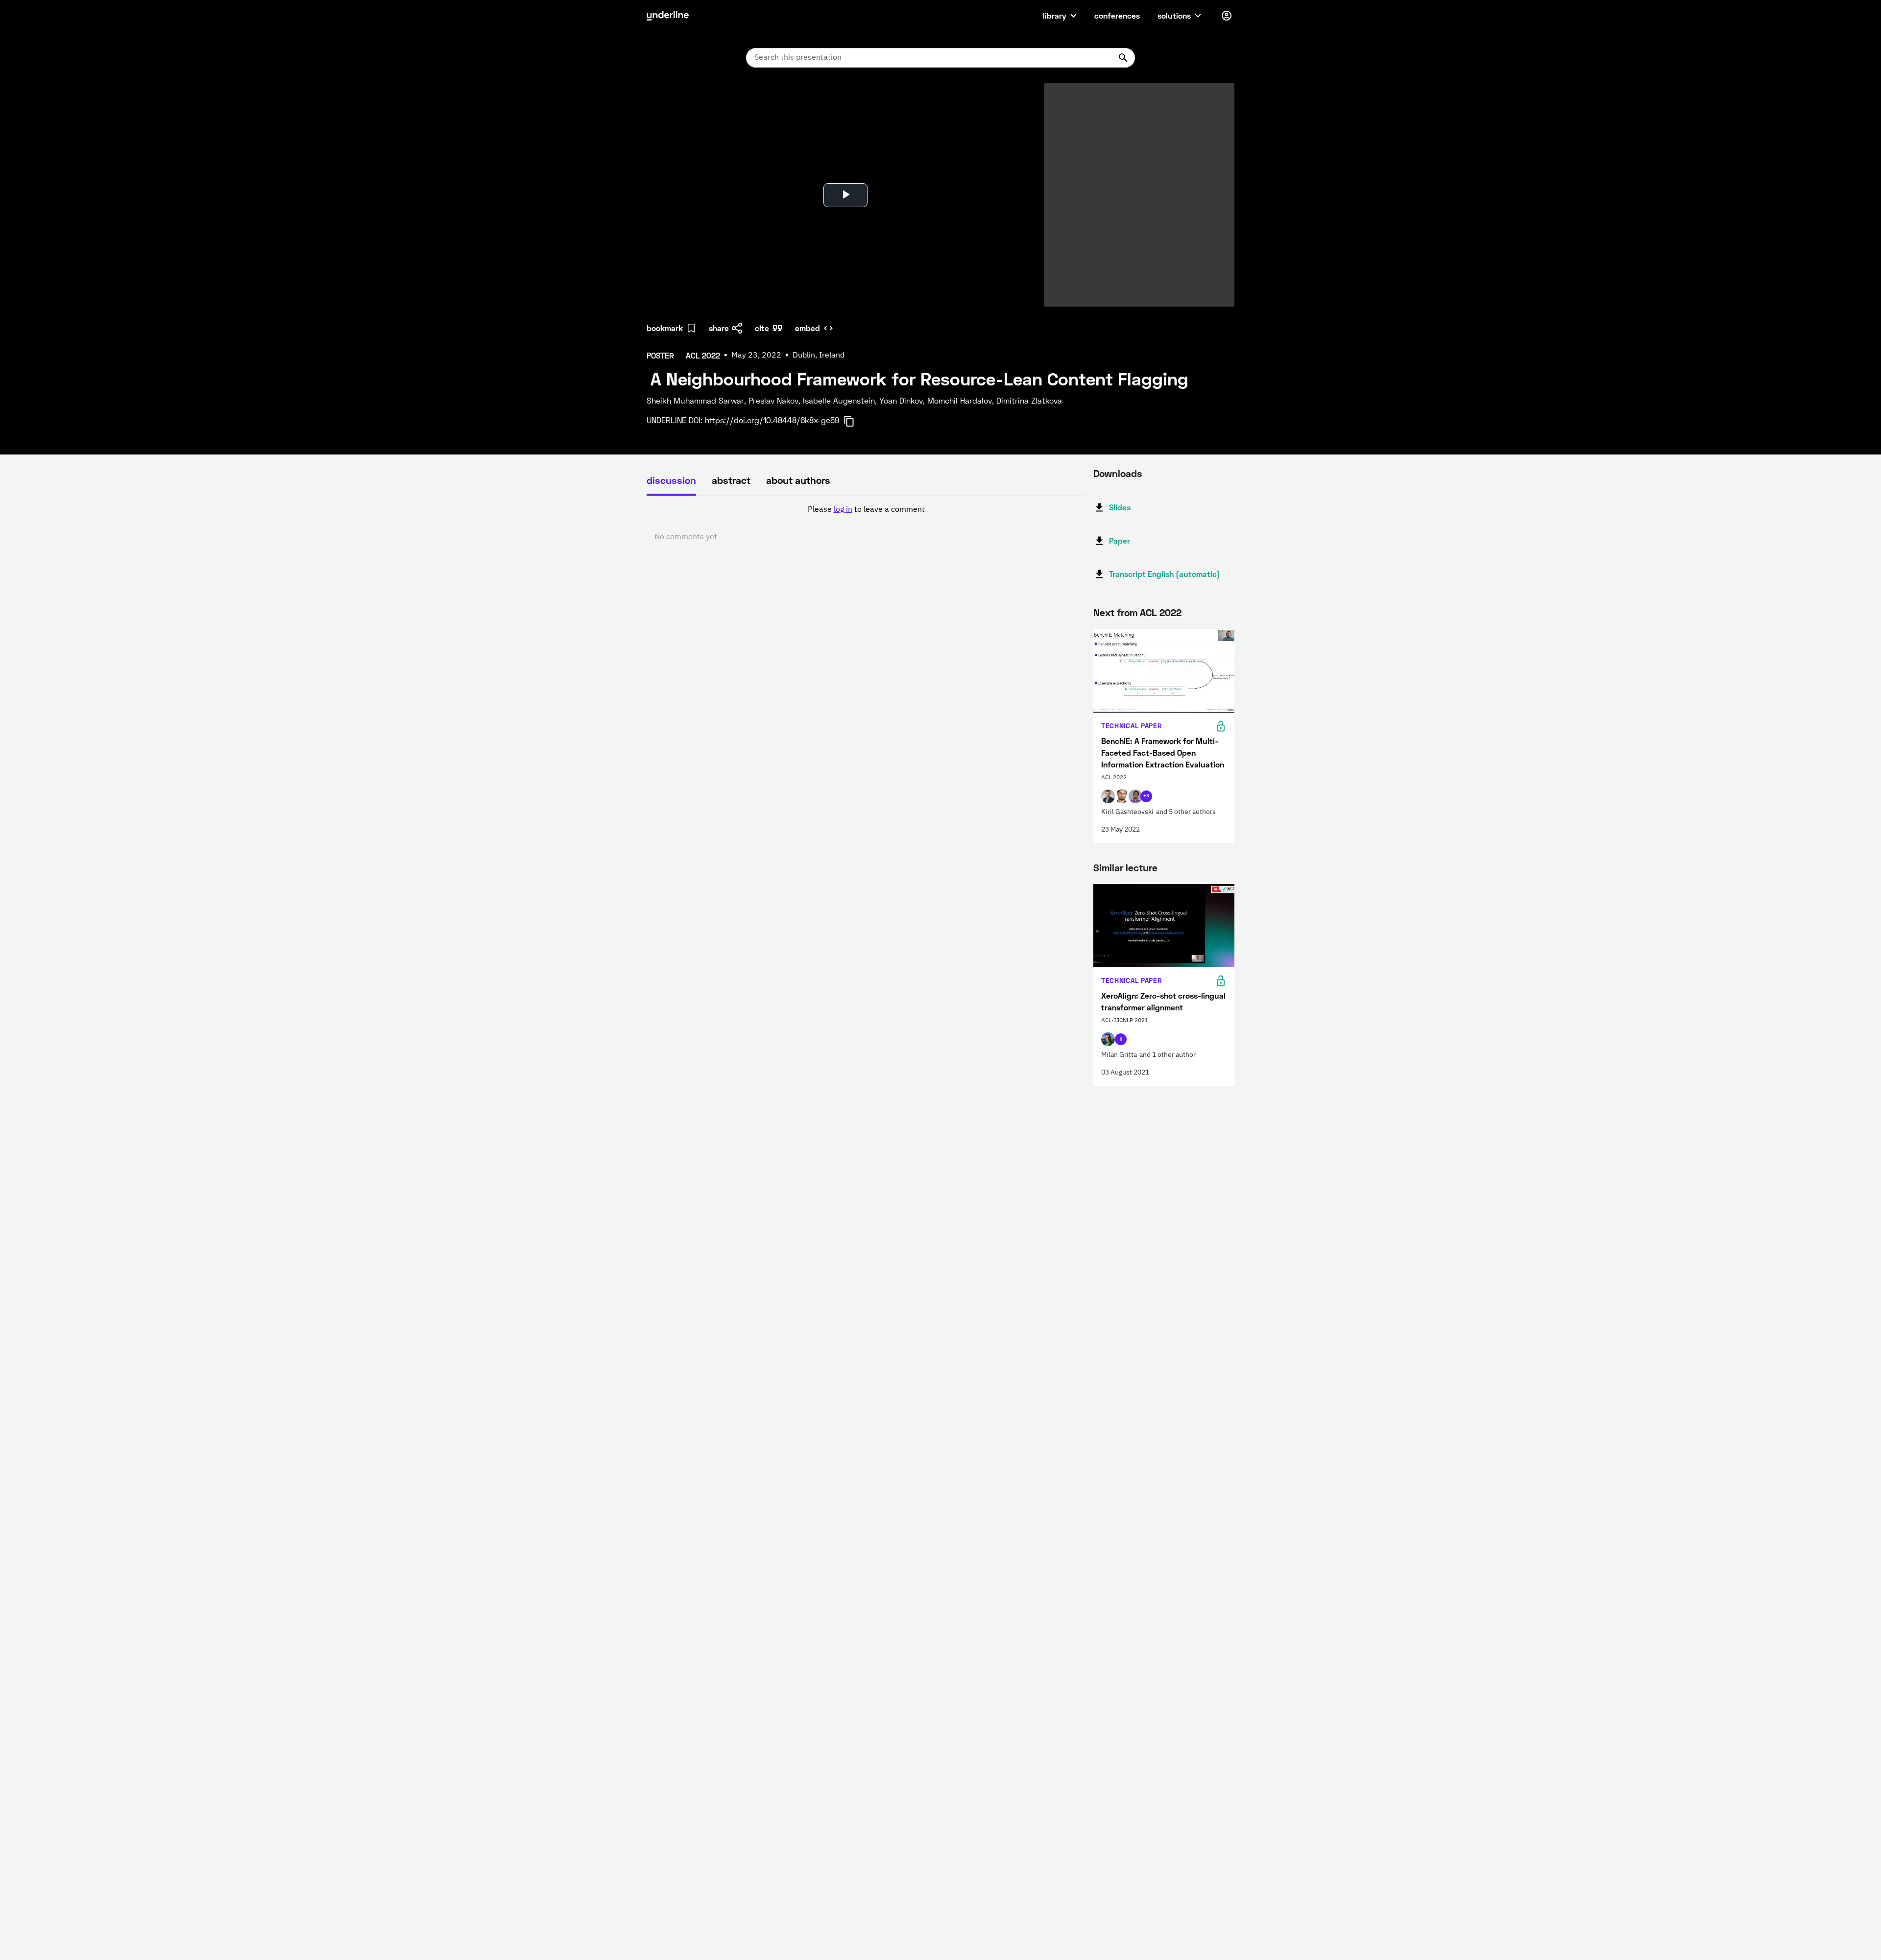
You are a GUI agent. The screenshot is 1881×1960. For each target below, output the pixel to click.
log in (843, 510)
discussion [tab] (671, 480)
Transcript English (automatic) (1165, 574)
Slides (1120, 507)
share (719, 328)
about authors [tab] (798, 480)
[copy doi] (855, 421)
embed (808, 328)
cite (762, 328)
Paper (1120, 540)
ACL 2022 (1161, 612)
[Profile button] (1227, 16)
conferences (1117, 15)
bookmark (665, 328)
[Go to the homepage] (668, 16)
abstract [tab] (731, 480)
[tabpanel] (866, 524)
